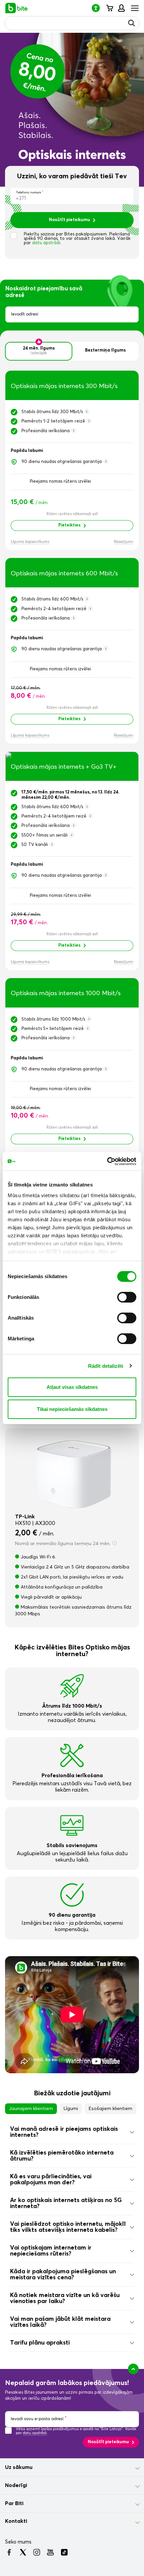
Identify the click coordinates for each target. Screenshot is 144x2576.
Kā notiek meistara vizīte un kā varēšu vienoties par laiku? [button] (65, 2298)
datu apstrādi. (47, 243)
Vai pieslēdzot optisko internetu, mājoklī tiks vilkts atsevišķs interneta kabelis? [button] (68, 2227)
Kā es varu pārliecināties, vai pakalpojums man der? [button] (51, 2180)
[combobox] (72, 314)
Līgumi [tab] (71, 2109)
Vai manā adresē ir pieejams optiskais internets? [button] (64, 2132)
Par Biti (14, 2503)
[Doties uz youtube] (50, 2552)
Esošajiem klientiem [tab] (111, 2109)
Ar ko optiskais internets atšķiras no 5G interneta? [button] (66, 2203)
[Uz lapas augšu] (133, 2369)
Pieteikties (69, 525)
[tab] (72, 2132)
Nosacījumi (124, 542)
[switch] (127, 1297)
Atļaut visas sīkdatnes (72, 1387)
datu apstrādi (35, 2433)
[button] (98, 8)
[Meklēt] (132, 23)
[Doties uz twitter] (23, 2552)
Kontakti (16, 2521)
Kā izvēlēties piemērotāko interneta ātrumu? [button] (62, 2156)
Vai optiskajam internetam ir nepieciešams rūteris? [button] (51, 2251)
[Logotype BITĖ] (17, 8)
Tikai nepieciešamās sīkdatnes (72, 1409)
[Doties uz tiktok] (64, 2552)
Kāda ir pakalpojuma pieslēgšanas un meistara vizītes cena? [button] (63, 2275)
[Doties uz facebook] (9, 2552)
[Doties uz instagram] (37, 2552)
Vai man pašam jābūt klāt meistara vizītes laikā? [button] (60, 2322)
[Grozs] (109, 8)
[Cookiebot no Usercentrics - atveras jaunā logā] (107, 1161)
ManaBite (121, 8)
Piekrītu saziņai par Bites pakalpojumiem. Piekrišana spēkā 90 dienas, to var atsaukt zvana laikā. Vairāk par (77, 239)
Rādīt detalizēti (106, 1366)
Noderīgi (16, 2485)
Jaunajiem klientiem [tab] (31, 2109)
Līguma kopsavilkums (30, 542)
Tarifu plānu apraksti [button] (40, 2343)
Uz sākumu (19, 2467)
